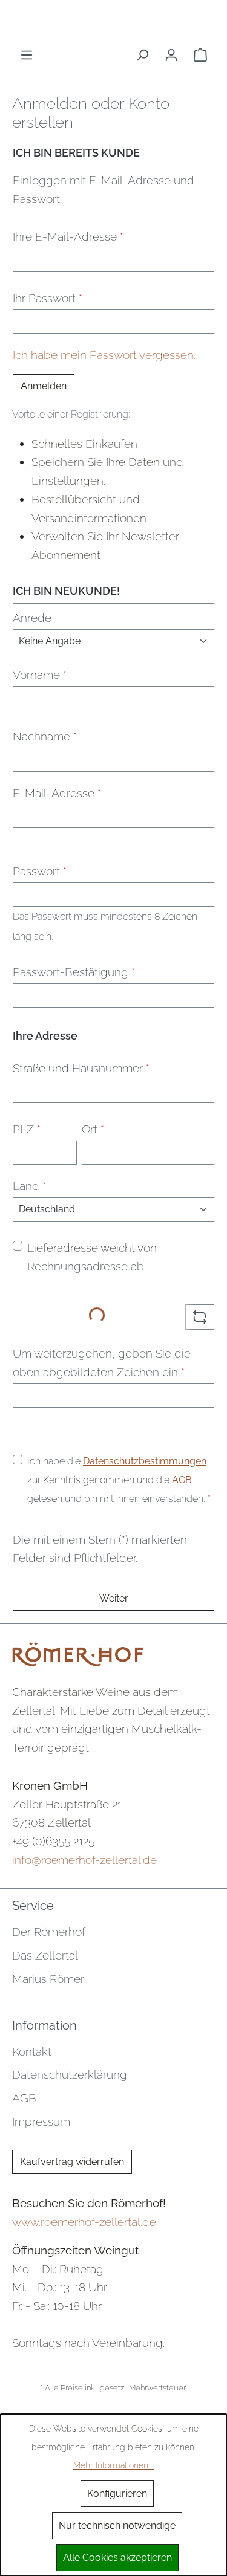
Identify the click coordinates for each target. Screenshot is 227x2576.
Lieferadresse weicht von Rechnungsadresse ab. (92, 1257)
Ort (93, 1129)
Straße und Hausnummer (81, 1068)
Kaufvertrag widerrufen (72, 2162)
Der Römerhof (49, 1932)
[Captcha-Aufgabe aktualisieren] (200, 1317)
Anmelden (44, 386)
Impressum (41, 2121)
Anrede (32, 618)
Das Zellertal (45, 1955)
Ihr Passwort (48, 298)
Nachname (45, 736)
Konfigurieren (117, 2493)
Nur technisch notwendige (117, 2526)
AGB (182, 1480)
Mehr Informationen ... (114, 2465)
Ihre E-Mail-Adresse (68, 236)
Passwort (40, 871)
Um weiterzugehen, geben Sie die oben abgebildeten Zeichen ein (102, 1363)
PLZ (27, 1129)
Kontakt (32, 2051)
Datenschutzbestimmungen (145, 1461)
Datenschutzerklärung (70, 2074)
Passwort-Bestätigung (74, 972)
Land (29, 1186)
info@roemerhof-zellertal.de (84, 1860)
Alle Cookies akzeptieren (117, 2558)
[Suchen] (142, 55)
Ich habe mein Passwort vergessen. (104, 355)
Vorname (40, 675)
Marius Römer (48, 1979)
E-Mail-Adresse (57, 793)
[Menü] (27, 55)
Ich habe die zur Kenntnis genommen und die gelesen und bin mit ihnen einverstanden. (119, 1480)
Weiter (114, 1598)
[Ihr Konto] (171, 55)
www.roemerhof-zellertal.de (84, 2222)
